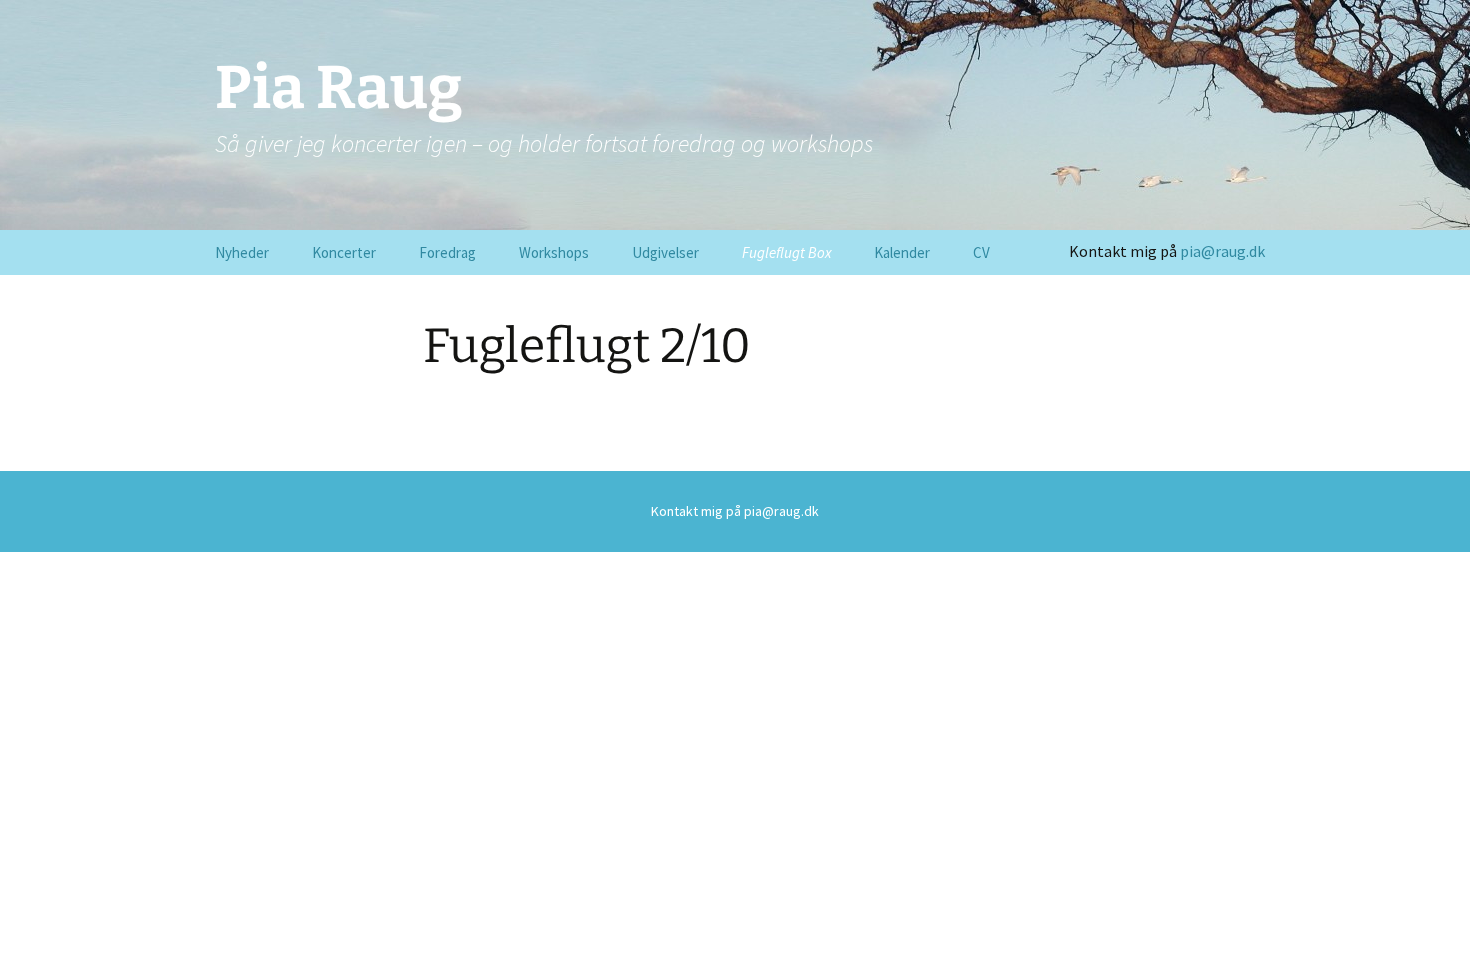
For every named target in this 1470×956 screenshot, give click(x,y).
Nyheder (242, 252)
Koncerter (344, 252)
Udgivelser (665, 252)
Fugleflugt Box (786, 252)
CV (981, 252)
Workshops (554, 252)
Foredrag (447, 252)
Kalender (902, 252)
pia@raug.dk (1222, 251)
